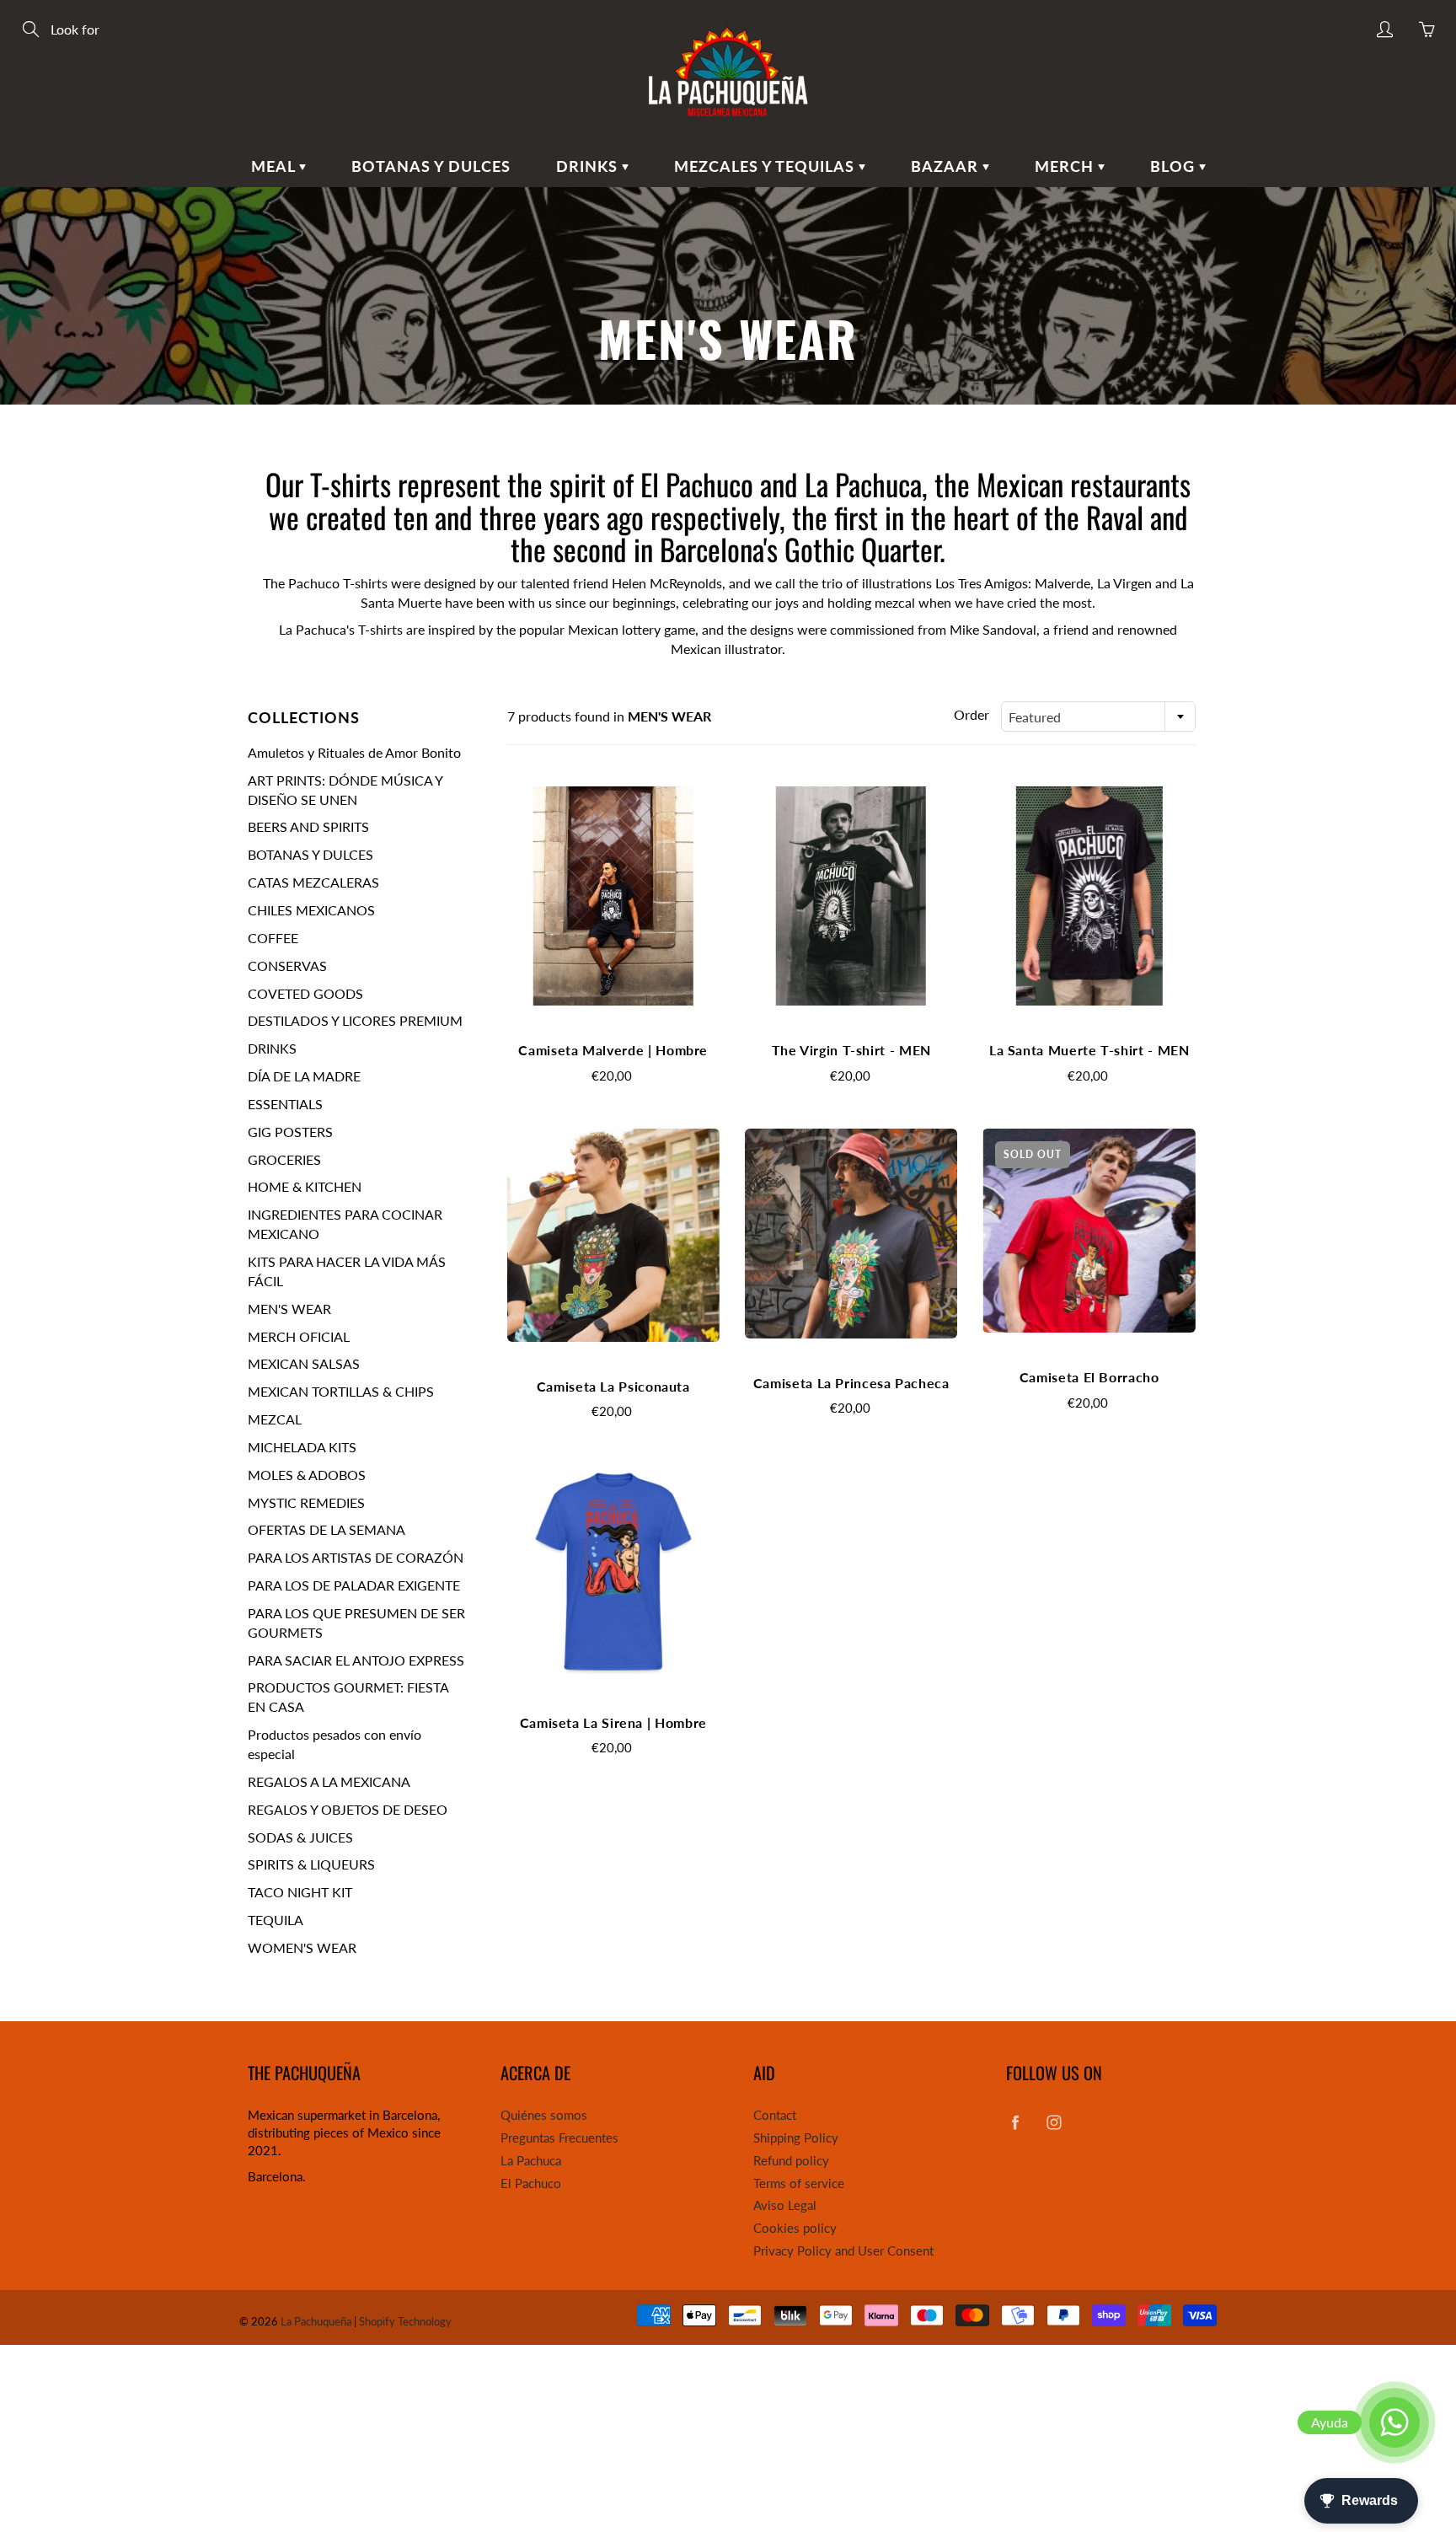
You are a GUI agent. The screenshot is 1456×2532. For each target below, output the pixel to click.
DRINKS (272, 1048)
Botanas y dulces (431, 166)
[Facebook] (1015, 2122)
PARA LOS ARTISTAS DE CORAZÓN (356, 1557)
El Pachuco (531, 2183)
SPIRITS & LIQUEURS (311, 1864)
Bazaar (947, 166)
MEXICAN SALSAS (304, 1363)
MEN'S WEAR (289, 1309)
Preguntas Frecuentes (559, 2138)
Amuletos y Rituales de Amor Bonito (354, 752)
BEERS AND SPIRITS (308, 826)
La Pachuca (531, 2161)
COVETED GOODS (305, 993)
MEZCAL (275, 1419)
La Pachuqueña (316, 2321)
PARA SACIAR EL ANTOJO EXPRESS (356, 1660)
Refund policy (791, 2161)
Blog (1175, 166)
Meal (275, 166)
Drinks (589, 166)
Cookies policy (795, 2228)
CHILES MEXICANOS (311, 910)
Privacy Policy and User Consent (843, 2251)
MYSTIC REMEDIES (306, 1502)
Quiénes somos (544, 2115)
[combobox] (1098, 716)
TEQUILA (276, 1920)
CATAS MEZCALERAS (313, 882)
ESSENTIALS (285, 1104)
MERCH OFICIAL (299, 1336)
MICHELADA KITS (302, 1447)
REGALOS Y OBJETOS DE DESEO (348, 1809)
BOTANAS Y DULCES (310, 854)
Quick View (613, 896)
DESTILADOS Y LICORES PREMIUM (355, 1020)
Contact (775, 2115)
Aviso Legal (785, 2205)
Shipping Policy (796, 2138)
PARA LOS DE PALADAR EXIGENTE (354, 1585)
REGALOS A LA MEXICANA (329, 1781)
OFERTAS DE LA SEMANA (327, 1529)
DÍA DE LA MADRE (304, 1076)
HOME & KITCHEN (305, 1186)
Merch (1066, 166)
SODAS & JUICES (300, 1837)
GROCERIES (284, 1159)
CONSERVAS (287, 966)
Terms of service (799, 2183)
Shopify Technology (405, 2321)
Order (972, 714)
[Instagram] (1054, 2122)
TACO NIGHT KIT (300, 1892)
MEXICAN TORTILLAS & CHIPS (341, 1391)
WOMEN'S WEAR (302, 1947)
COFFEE (273, 938)
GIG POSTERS (290, 1132)
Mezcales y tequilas (766, 166)
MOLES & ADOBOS (307, 1475)
